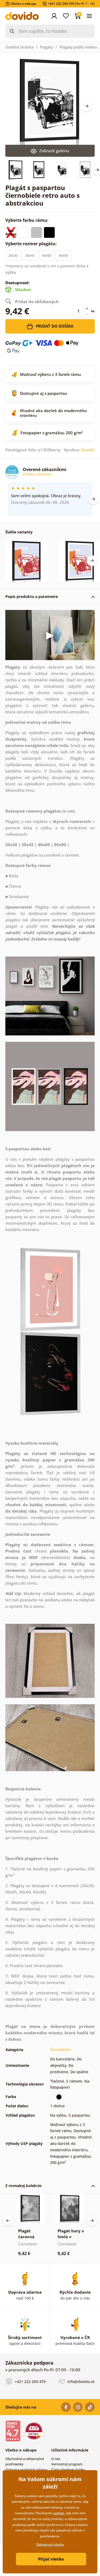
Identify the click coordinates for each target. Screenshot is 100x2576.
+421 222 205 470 (30, 2382)
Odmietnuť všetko (50, 2544)
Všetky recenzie (37, 474)
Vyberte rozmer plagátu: (32, 244)
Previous (8, 2221)
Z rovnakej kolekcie (23, 2186)
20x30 (13, 255)
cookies (59, 2513)
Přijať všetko (51, 2559)
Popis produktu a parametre (32, 596)
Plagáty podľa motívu (78, 47)
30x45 (30, 255)
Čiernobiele (60, 2050)
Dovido (88, 450)
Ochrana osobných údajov (26, 2470)
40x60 (47, 255)
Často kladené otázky (68, 2470)
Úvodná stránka (19, 47)
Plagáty (47, 47)
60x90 (63, 255)
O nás (56, 2459)
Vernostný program (67, 2464)
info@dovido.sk (80, 2382)
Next (87, 106)
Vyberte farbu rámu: (27, 220)
